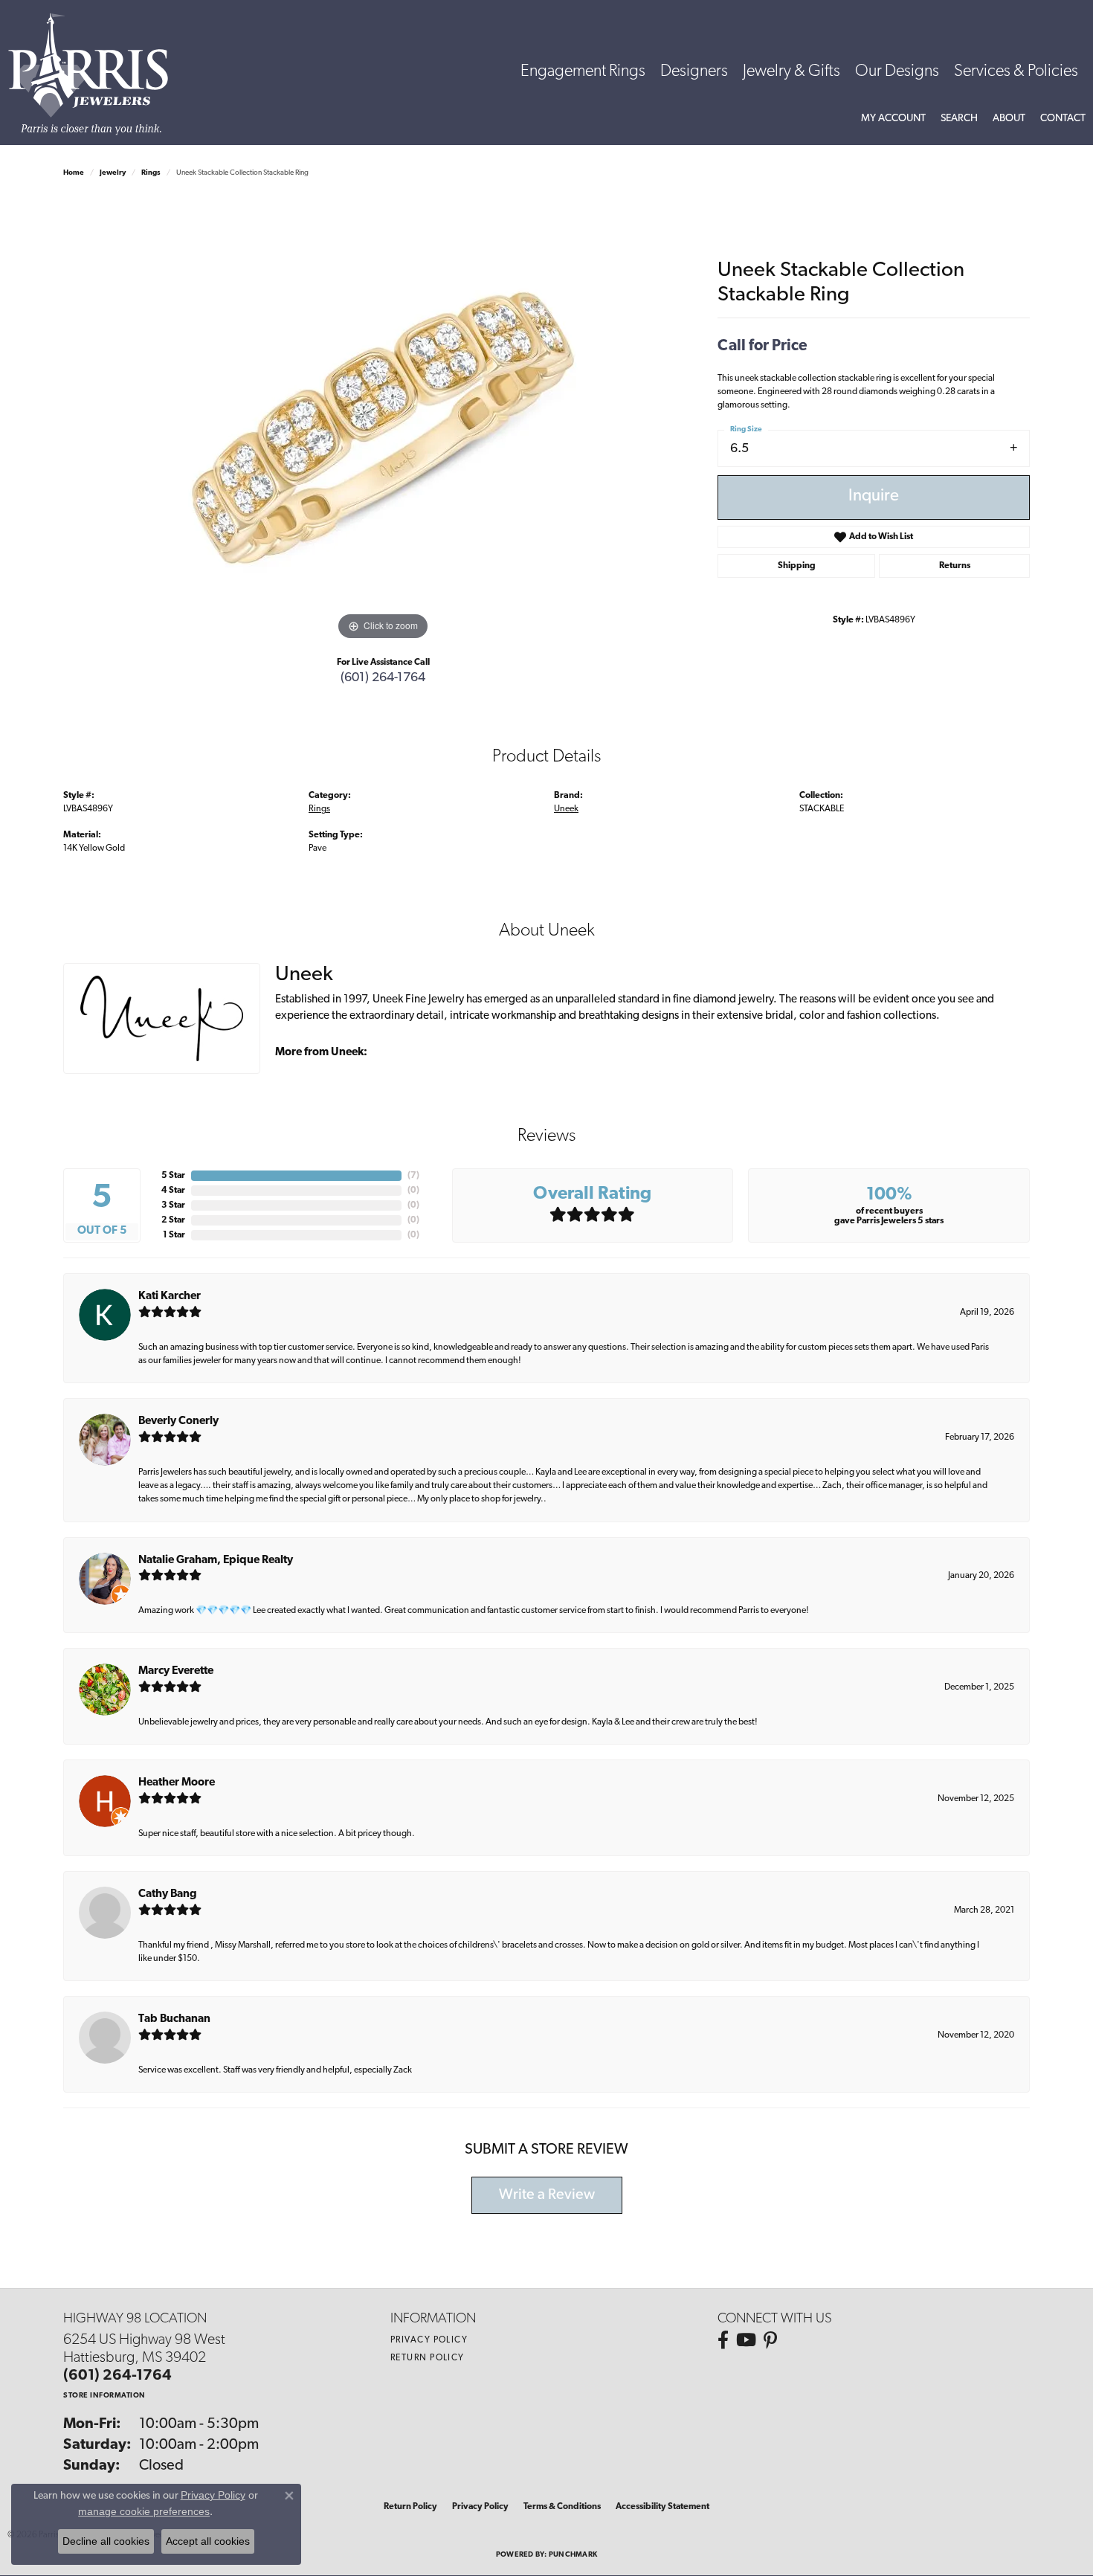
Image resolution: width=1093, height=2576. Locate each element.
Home (74, 173)
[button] (893, 119)
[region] (383, 421)
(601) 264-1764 (383, 678)
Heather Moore (177, 1783)
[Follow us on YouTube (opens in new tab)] (746, 2340)
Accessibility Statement (662, 2507)
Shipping (797, 566)
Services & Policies (1016, 72)
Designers (694, 72)
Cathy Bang (168, 1894)
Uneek (566, 809)
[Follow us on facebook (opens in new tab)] (723, 2340)
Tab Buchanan (174, 2019)
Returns (955, 566)
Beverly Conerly (178, 1421)
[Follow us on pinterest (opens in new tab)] (770, 2340)
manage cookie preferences (144, 2511)
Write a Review (547, 2195)
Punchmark (573, 2555)
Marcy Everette (176, 1671)
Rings (151, 173)
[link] (1063, 119)
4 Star (173, 1191)
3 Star (173, 1205)
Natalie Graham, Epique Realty (216, 1561)
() (413, 1176)
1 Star (174, 1235)
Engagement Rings (583, 72)
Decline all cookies (106, 2541)
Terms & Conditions (562, 2507)
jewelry (113, 173)
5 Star (173, 1176)
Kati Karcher (170, 1297)
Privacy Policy (429, 2340)
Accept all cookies (208, 2541)
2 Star (173, 1220)
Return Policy (428, 2358)
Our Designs (897, 72)
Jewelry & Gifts (791, 72)
